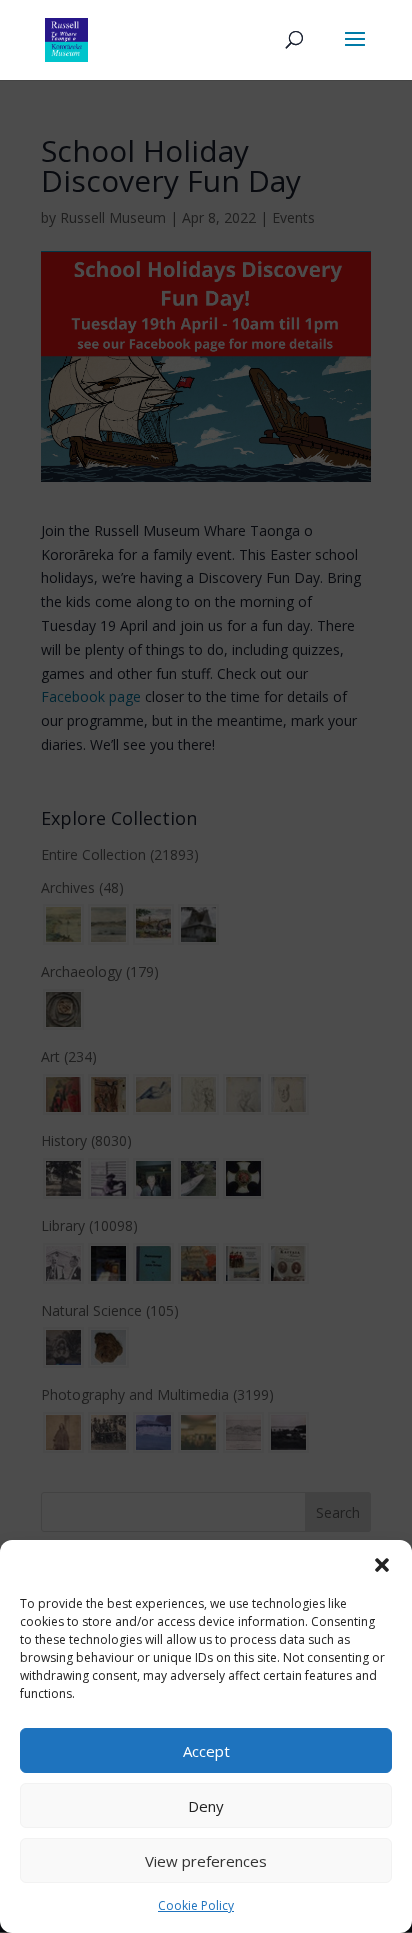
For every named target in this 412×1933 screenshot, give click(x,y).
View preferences (206, 1861)
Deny (206, 1806)
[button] (382, 1565)
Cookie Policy (196, 1905)
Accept (206, 1751)
